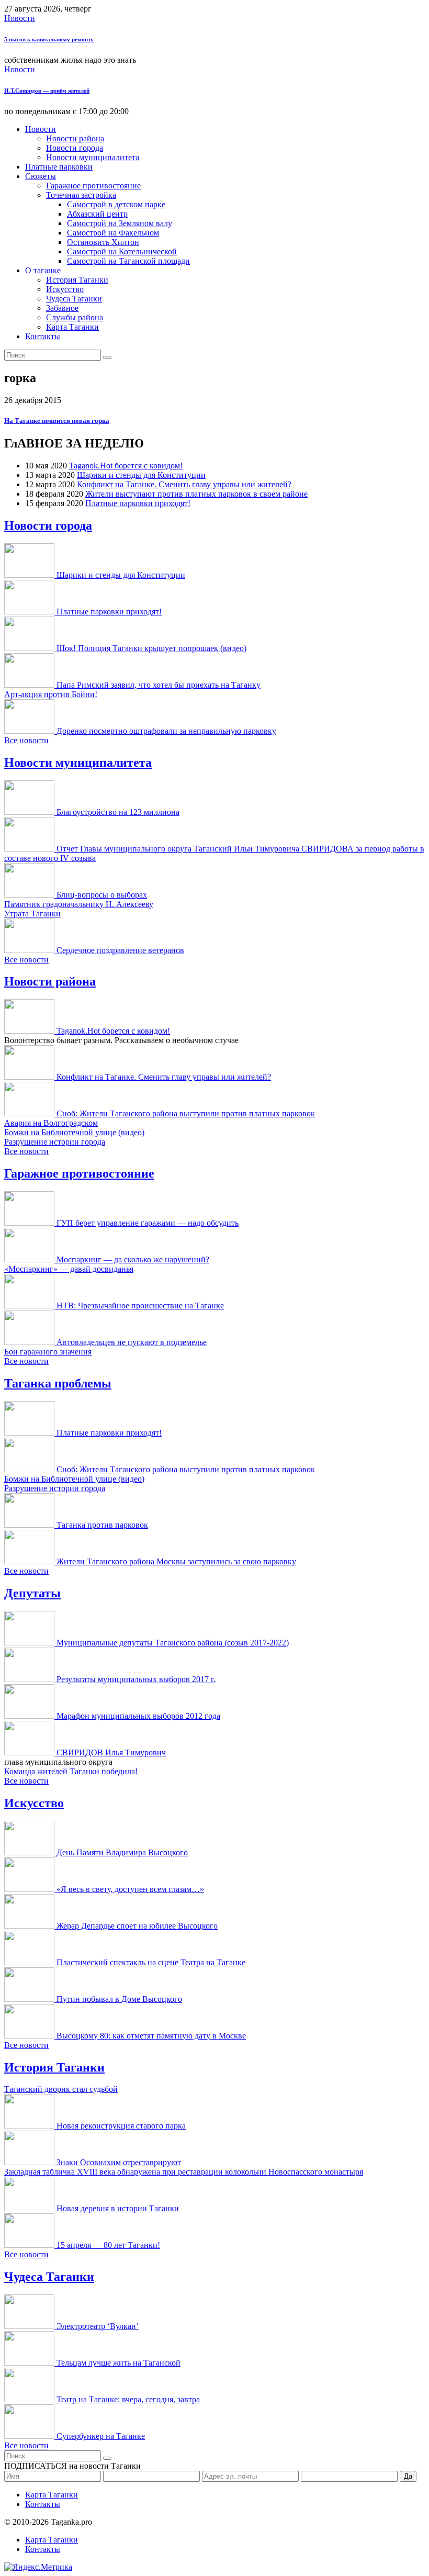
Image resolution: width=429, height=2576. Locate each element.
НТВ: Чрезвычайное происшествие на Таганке (140, 1306)
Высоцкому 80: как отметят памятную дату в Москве (151, 2036)
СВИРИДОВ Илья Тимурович (111, 1752)
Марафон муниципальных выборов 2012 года (138, 1716)
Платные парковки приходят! (138, 503)
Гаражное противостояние (93, 186)
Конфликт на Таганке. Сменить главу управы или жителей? (184, 484)
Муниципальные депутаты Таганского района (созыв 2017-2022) (173, 1643)
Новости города (75, 148)
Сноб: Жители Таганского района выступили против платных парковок (186, 1113)
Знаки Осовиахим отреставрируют (119, 2162)
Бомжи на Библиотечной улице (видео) (74, 1132)
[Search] (107, 357)
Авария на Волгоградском (51, 1123)
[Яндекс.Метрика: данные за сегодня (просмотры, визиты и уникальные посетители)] (38, 2567)
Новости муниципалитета (93, 157)
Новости (20, 18)
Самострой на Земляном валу (120, 223)
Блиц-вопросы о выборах (102, 895)
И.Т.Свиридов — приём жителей (47, 91)
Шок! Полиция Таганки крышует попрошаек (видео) (151, 648)
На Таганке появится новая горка (57, 421)
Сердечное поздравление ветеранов (120, 950)
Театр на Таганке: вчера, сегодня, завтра (128, 2399)
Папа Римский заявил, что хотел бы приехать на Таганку (159, 685)
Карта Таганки (72, 327)
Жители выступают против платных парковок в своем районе (196, 494)
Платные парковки (59, 167)
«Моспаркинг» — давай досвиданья (69, 1269)
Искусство (65, 289)
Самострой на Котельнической (122, 251)
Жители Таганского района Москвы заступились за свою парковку (176, 1561)
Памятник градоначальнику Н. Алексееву (79, 904)
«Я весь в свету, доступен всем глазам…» (130, 1889)
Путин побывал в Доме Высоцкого (119, 1999)
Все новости (26, 740)
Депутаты (32, 1593)
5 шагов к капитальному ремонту (49, 39)
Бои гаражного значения (48, 1352)
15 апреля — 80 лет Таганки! (108, 2245)
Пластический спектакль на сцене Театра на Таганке (151, 1962)
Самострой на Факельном (113, 233)
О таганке (43, 270)
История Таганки (77, 280)
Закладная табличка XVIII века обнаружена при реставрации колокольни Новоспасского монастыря (184, 2172)
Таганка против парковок (102, 1525)
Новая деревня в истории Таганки (118, 2208)
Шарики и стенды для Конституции (141, 475)
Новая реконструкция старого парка (121, 2126)
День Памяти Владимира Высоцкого (122, 1852)
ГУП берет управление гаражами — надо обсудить (148, 1223)
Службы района (75, 317)
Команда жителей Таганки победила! (71, 1771)
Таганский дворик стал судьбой (61, 2089)
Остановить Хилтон (103, 242)
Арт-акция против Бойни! (51, 694)
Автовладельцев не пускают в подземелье (132, 1342)
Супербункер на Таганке (101, 2436)
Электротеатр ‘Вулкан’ (98, 2326)
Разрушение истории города (55, 1142)
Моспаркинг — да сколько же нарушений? (133, 1259)
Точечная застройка (81, 195)
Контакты (43, 336)
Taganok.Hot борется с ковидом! (126, 466)
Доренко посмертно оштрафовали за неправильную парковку (166, 731)
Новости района (75, 138)
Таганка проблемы (58, 1383)
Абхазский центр (97, 214)
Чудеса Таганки (74, 299)
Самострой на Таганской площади (128, 261)
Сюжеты (41, 176)
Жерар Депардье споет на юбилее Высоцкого (137, 1926)
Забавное (62, 308)
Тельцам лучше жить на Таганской (118, 2363)
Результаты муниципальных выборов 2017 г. (136, 1679)
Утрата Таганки (32, 914)
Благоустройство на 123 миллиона (118, 812)
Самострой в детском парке (116, 204)
